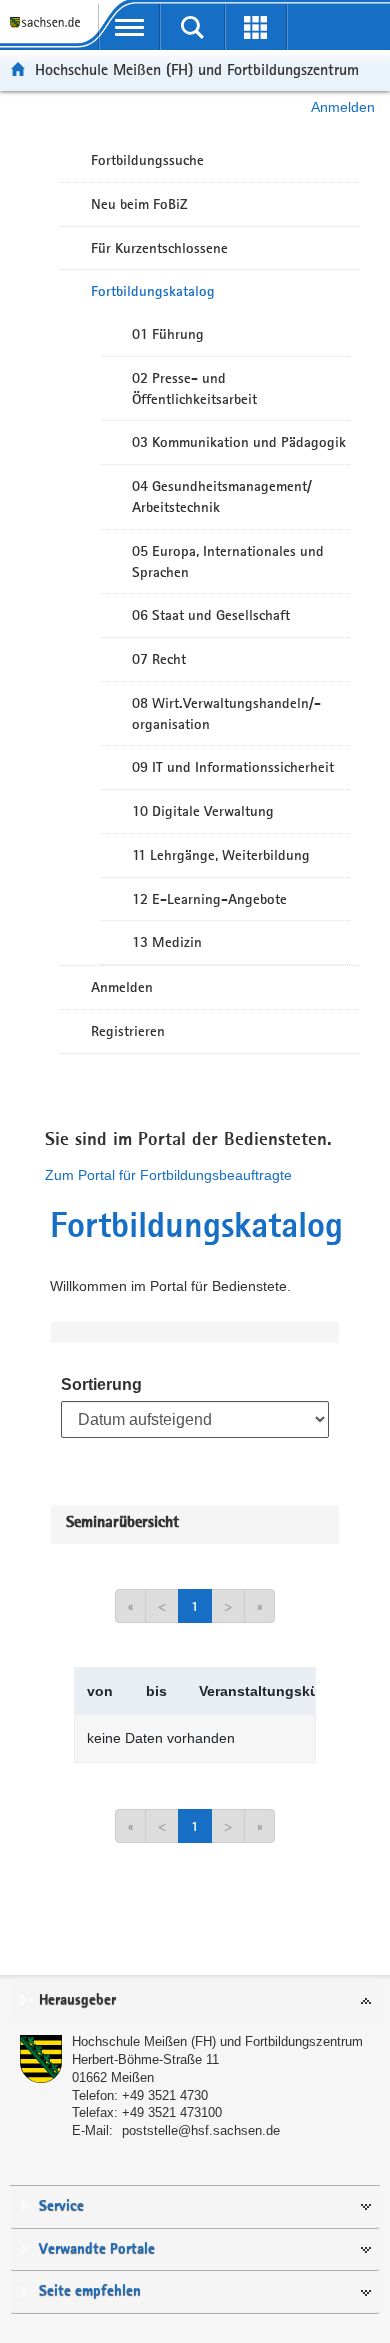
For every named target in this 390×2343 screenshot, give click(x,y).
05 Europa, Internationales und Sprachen (228, 561)
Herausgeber (77, 2000)
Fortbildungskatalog (153, 291)
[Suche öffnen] (192, 27)
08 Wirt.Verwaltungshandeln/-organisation (226, 713)
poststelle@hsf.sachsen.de (201, 2130)
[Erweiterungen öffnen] (255, 27)
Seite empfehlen (90, 2291)
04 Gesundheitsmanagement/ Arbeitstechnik (222, 496)
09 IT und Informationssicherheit (233, 767)
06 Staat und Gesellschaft (211, 615)
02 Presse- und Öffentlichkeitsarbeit (194, 388)
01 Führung (168, 334)
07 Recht (159, 659)
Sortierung (101, 1384)
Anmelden (343, 107)
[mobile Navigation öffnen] (129, 27)
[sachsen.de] (49, 30)
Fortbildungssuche (147, 160)
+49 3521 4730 (165, 2095)
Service (61, 2206)
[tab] (195, 2001)
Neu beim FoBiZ (139, 204)
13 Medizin (167, 942)
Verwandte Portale (97, 2249)
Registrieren (128, 1031)
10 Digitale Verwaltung (203, 811)
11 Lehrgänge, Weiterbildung (221, 855)
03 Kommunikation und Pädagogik (239, 442)
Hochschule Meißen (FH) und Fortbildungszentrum (197, 69)
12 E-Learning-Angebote (209, 899)
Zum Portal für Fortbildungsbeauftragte (168, 1175)
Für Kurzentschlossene (159, 248)
